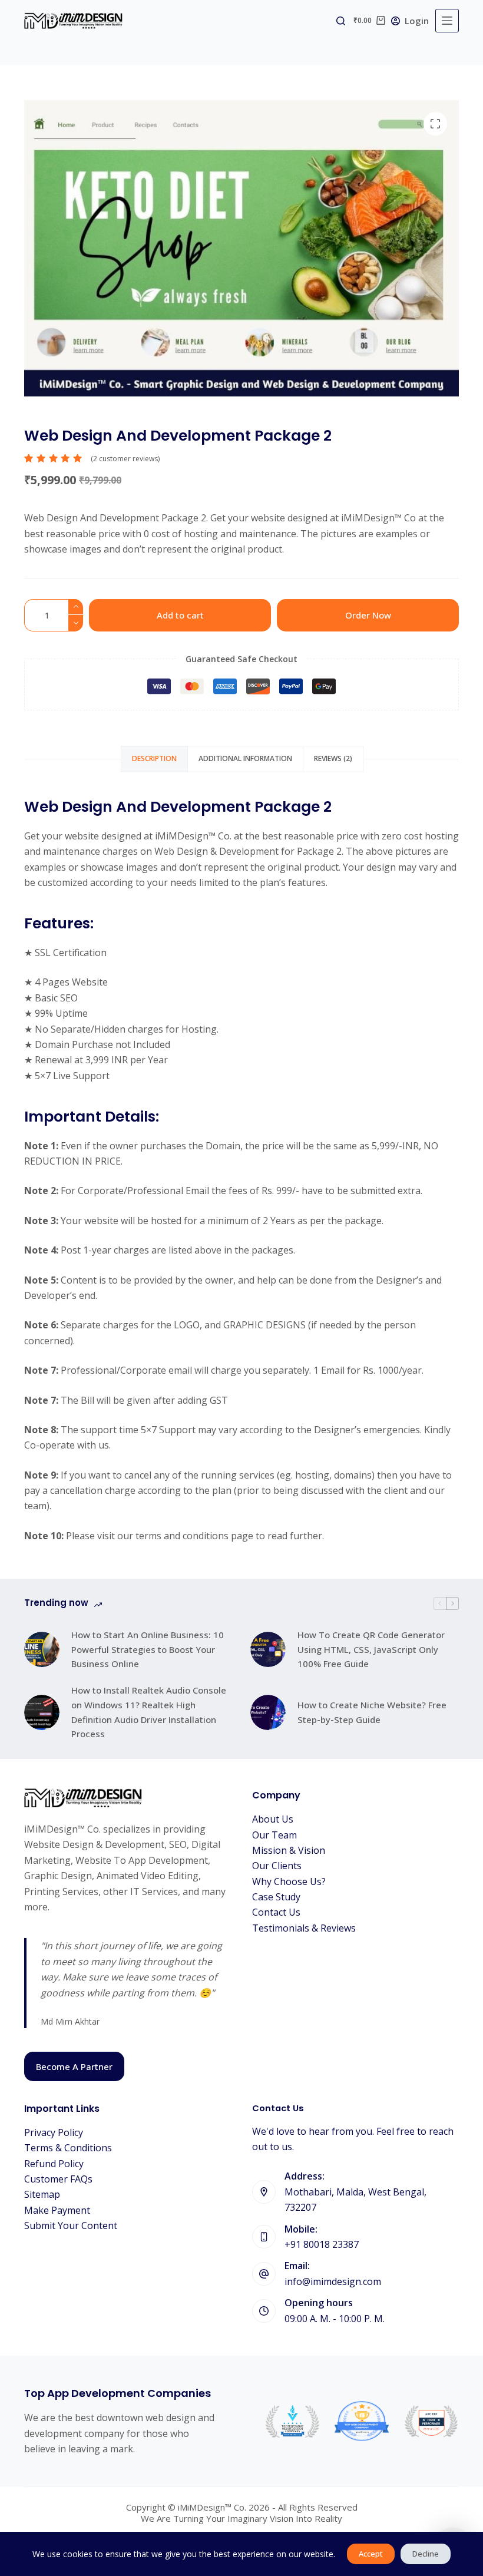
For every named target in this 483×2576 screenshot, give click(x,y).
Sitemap (42, 2194)
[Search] (341, 21)
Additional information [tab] (245, 758)
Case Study (276, 1897)
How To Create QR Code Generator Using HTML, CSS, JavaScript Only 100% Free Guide (371, 1649)
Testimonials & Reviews (304, 1928)
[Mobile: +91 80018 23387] (264, 2237)
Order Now (368, 615)
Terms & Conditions (68, 2148)
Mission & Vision (289, 1850)
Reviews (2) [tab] (333, 758)
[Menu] (447, 21)
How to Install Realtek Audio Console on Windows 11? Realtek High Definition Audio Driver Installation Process (149, 1712)
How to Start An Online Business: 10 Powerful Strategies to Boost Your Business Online (148, 1649)
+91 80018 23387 (322, 2244)
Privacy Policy (54, 2132)
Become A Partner (74, 2066)
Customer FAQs (58, 2179)
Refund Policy (54, 2164)
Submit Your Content (71, 2226)
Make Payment (57, 2210)
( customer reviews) (125, 459)
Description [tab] (154, 758)
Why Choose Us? (289, 1881)
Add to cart (180, 615)
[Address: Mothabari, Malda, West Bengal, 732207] (264, 2192)
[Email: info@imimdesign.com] (264, 2274)
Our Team (274, 1835)
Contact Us (276, 1912)
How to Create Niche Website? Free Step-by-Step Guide (372, 1712)
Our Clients (277, 1866)
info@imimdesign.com (333, 2281)
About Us (273, 1819)
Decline (426, 2554)
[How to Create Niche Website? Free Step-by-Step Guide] (268, 1712)
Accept (371, 2554)
